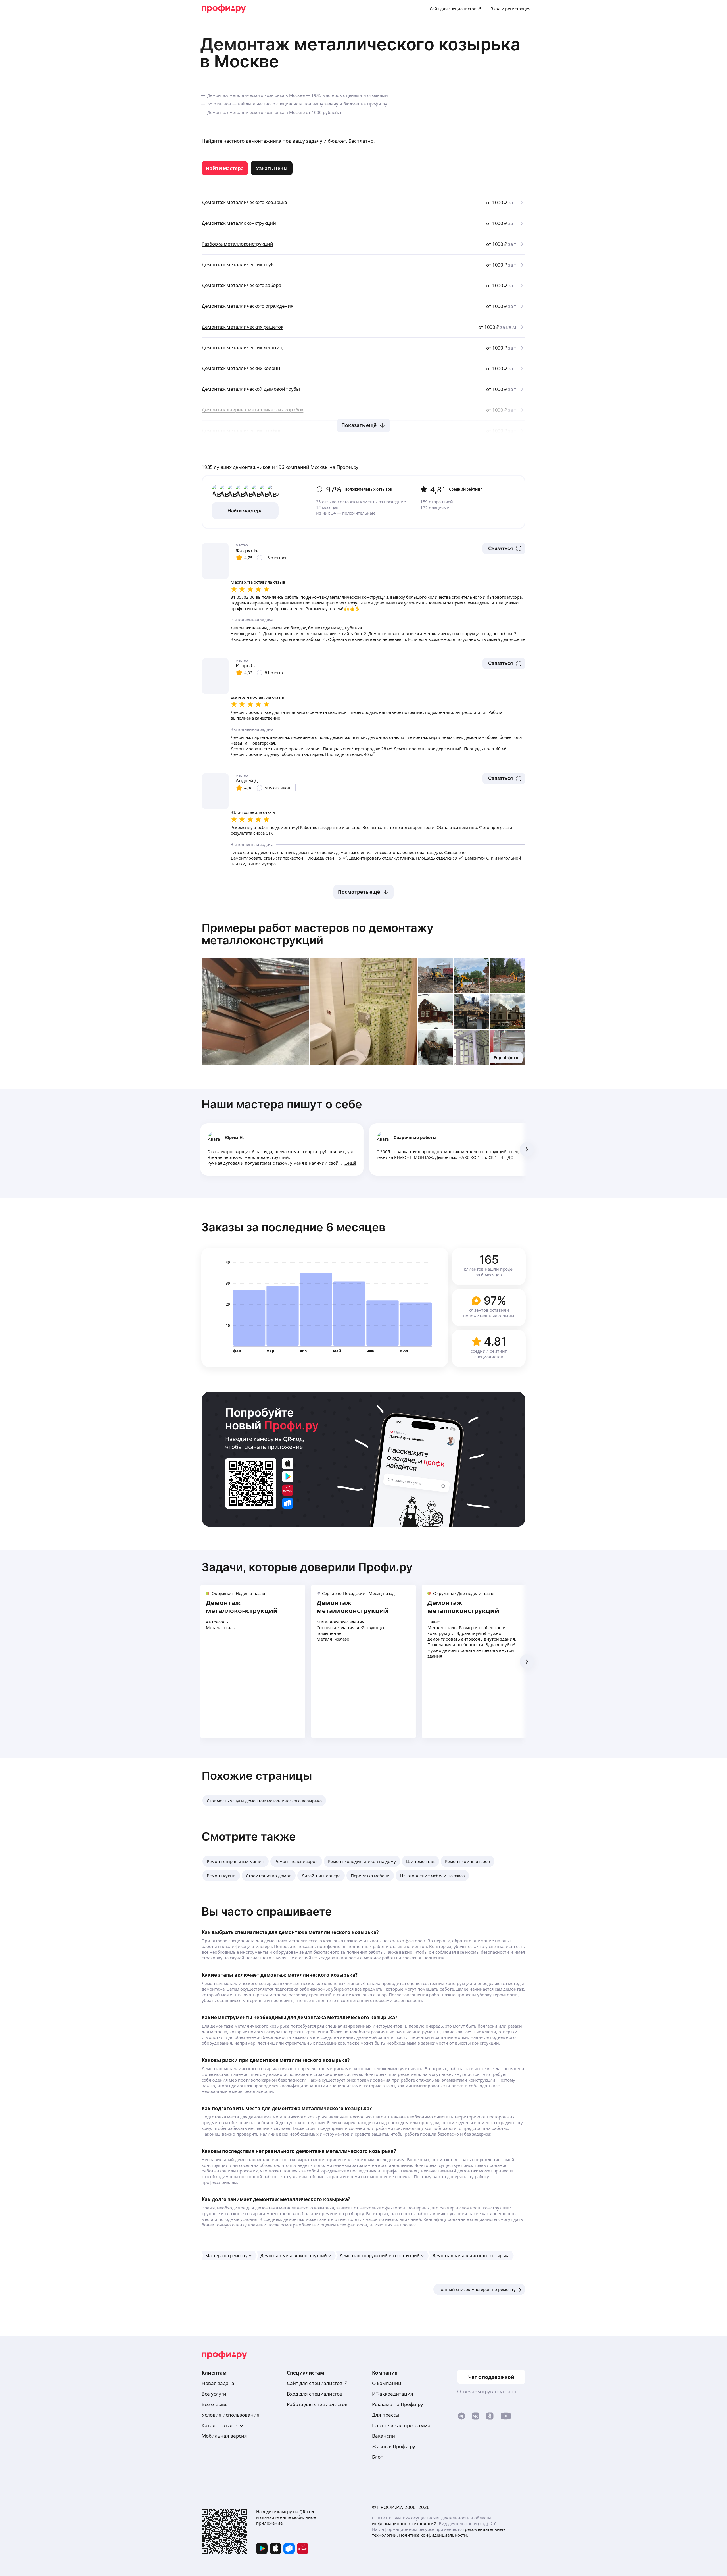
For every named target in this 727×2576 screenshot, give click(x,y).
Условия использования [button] (231, 2415)
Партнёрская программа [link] (401, 2425)
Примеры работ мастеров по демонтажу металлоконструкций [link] (317, 934)
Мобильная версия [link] (224, 2436)
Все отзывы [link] (215, 2404)
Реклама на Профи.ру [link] (398, 2404)
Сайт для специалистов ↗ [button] (317, 2383)
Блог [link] (377, 2457)
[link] (225, 168)
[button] (504, 548)
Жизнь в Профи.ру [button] (394, 2446)
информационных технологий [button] (404, 2523)
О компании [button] (387, 2383)
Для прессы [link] (386, 2415)
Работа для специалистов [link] (317, 2404)
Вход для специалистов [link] (315, 2394)
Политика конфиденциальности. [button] (434, 2535)
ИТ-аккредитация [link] (393, 2394)
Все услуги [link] (214, 2394)
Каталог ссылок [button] (220, 2425)
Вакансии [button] (384, 2436)
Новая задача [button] (218, 2383)
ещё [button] (352, 1163)
